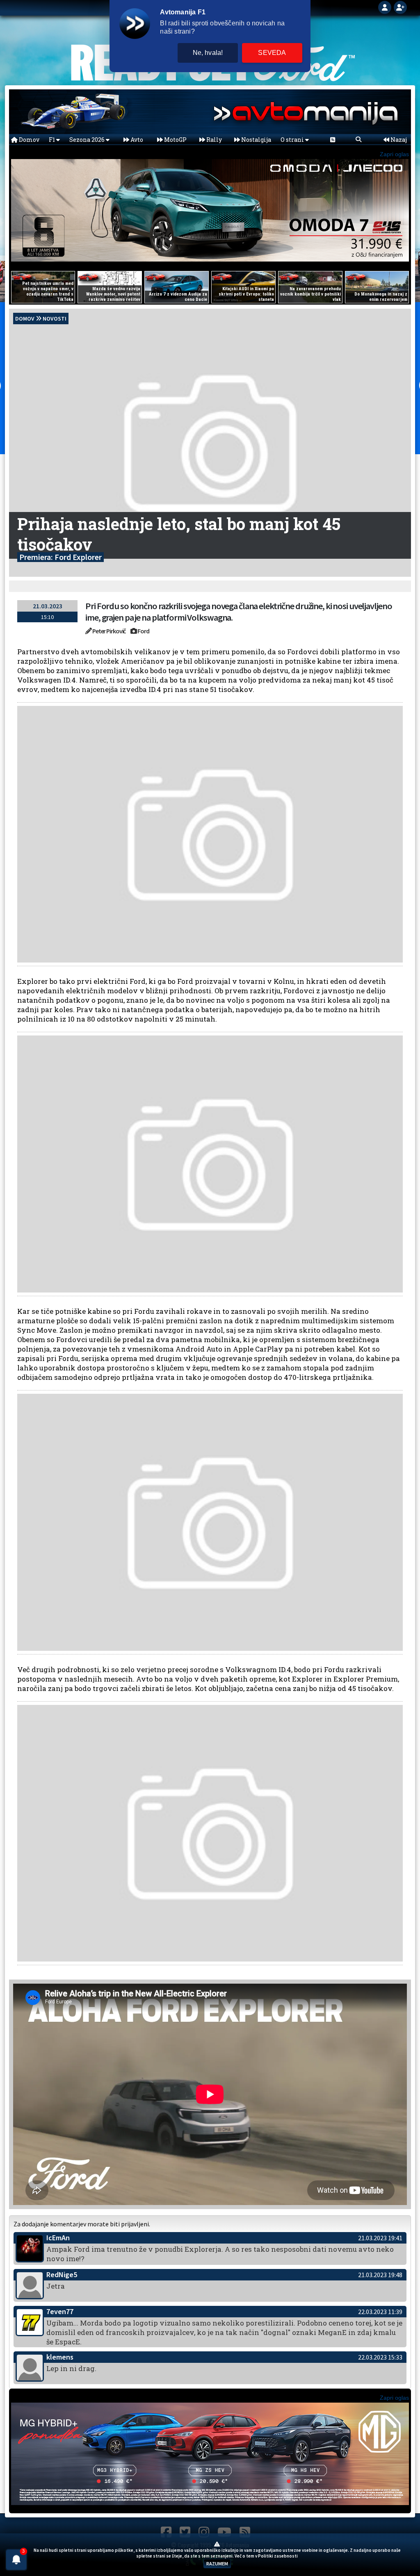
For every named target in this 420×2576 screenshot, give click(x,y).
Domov (29, 140)
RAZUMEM (217, 2563)
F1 (52, 140)
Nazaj (398, 140)
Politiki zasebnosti (278, 2556)
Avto (136, 140)
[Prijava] (386, 7)
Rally (213, 140)
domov (25, 319)
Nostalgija (256, 140)
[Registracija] (400, 7)
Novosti (55, 319)
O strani (293, 140)
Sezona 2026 (88, 140)
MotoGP (175, 140)
